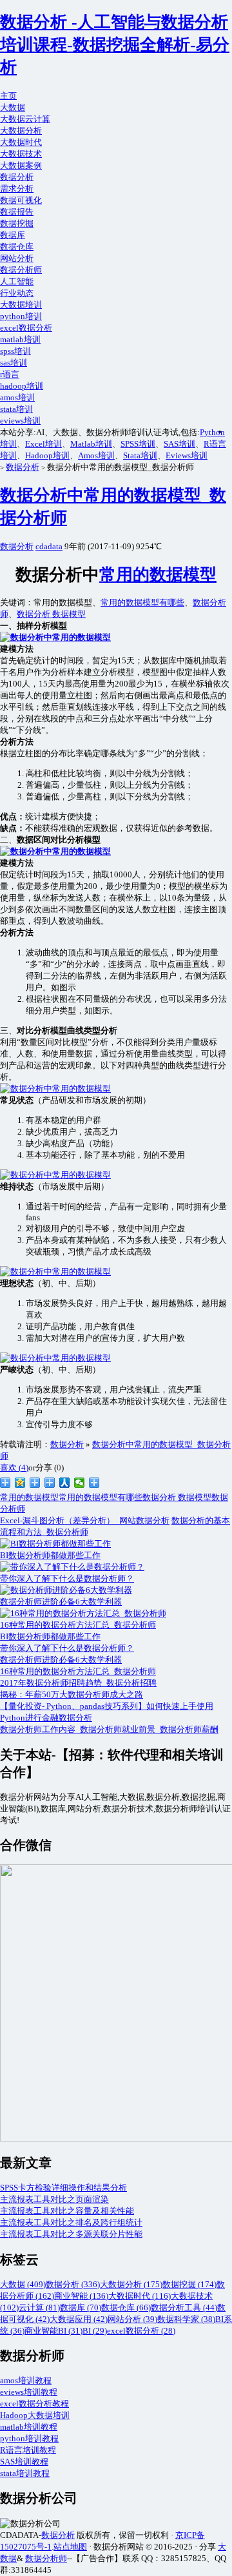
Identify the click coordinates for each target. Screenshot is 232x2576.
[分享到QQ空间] (20, 1483)
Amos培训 (96, 455)
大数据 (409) (23, 2284)
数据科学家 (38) (186, 2319)
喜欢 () (14, 1468)
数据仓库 (17, 247)
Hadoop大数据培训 (35, 2415)
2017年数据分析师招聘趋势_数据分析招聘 (78, 1683)
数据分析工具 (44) (184, 2308)
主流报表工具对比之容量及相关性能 (67, 2211)
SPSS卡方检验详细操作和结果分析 (63, 2188)
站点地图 (70, 2547)
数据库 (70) (81, 2308)
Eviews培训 (187, 455)
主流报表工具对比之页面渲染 (54, 2199)
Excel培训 (43, 444)
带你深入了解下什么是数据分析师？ (67, 1648)
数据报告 (17, 212)
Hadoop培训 (47, 455)
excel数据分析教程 (34, 2404)
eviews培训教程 (29, 2392)
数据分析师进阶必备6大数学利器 (61, 1660)
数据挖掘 (17, 223)
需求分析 (17, 189)
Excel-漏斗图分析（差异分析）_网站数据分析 (85, 1520)
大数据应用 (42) (79, 2319)
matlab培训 (20, 339)
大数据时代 (21, 142)
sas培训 (14, 363)
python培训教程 (29, 2438)
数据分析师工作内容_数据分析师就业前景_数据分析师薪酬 (109, 1729)
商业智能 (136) (81, 2296)
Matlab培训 (91, 444)
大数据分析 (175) (131, 2284)
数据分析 (17, 177)
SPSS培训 (138, 444)
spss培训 (15, 351)
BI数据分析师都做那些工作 (50, 1636)
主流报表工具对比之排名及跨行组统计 (71, 2222)
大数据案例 (21, 165)
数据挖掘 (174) (189, 2284)
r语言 (10, 374)
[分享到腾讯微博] (35, 1483)
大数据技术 (21, 154)
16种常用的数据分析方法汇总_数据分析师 (78, 1671)
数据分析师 (21, 270)
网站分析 (17, 258)
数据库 (13, 235)
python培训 (21, 316)
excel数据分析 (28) (141, 2331)
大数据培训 (21, 305)
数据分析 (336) (73, 2284)
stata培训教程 (25, 2473)
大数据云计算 (25, 119)
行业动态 (17, 293)
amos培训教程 (26, 2380)
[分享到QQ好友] (50, 1483)
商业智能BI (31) (53, 2331)
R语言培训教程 (28, 2450)
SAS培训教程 (24, 2462)
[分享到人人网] (65, 1483)
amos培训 (17, 397)
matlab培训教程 (29, 2427)
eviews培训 (20, 421)
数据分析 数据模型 (51, 614)
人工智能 (17, 281)
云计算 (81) (39, 2308)
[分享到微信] (80, 1483)
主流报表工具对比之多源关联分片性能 (71, 2234)
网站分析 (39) (132, 2319)
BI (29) (95, 2331)
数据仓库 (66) (126, 2308)
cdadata (49, 546)
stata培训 (16, 409)
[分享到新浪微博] (5, 1483)
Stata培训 (140, 455)
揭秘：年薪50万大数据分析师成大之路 (72, 1694)
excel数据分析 (26, 328)
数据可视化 (21, 200)
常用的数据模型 (158, 575)
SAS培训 (179, 444)
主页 (8, 96)
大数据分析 (21, 131)
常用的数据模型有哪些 (142, 602)
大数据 (13, 107)
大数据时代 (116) (140, 2296)
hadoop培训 (22, 386)
